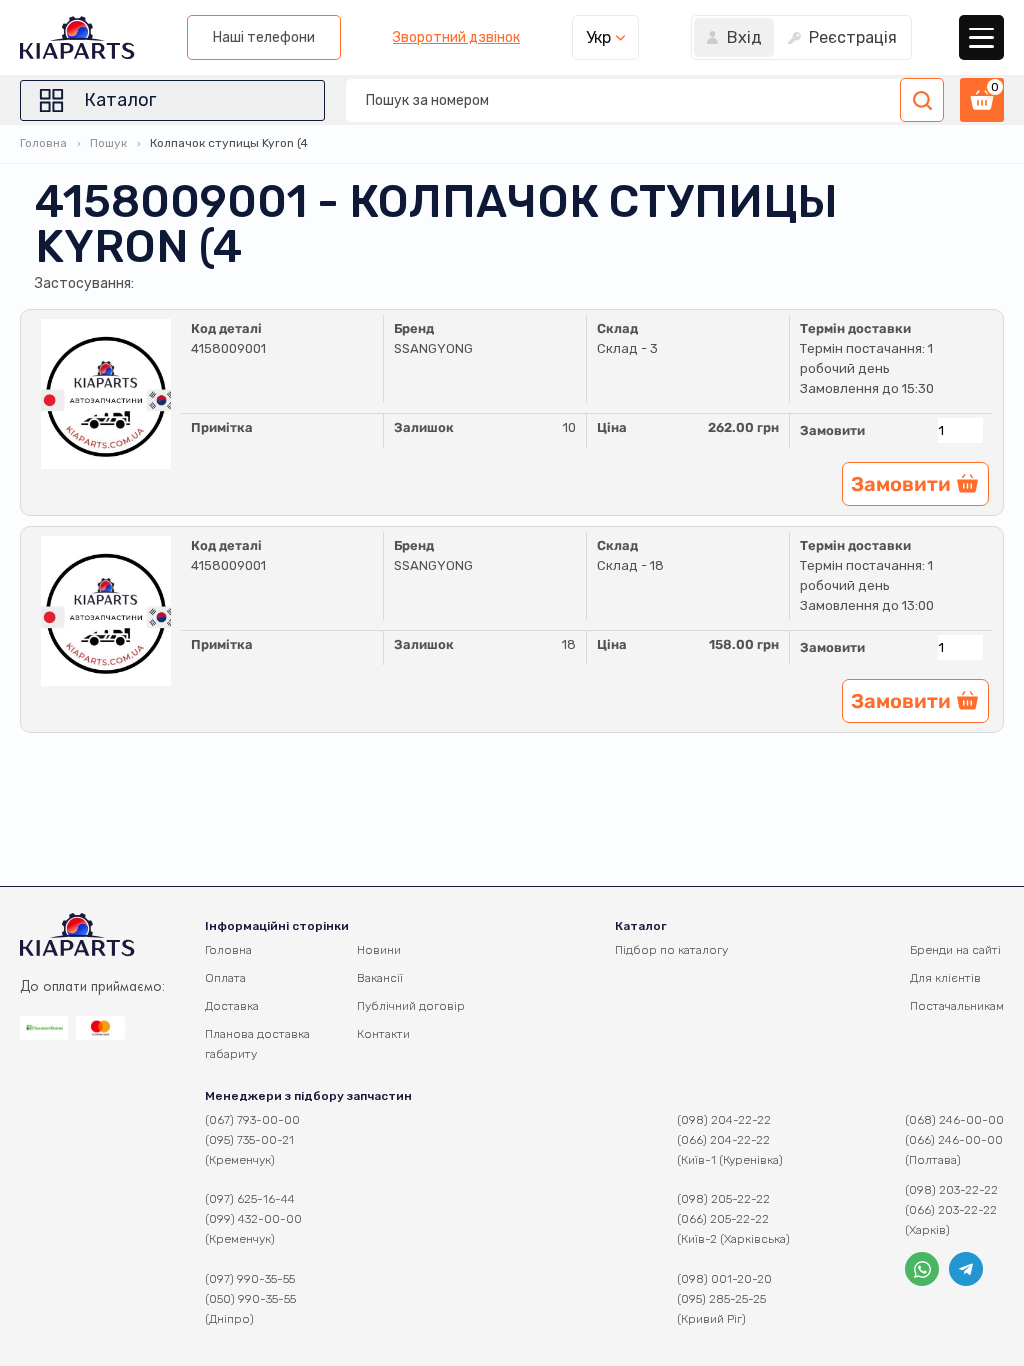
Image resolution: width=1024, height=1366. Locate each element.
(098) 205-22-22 (723, 1199)
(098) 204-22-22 (724, 1120)
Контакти (383, 1034)
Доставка (232, 1006)
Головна (43, 143)
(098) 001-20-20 (724, 1279)
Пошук (108, 143)
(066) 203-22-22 (951, 1210)
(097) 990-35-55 (250, 1279)
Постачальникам (957, 1006)
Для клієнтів (945, 978)
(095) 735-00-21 (249, 1140)
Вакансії (380, 978)
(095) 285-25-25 (721, 1299)
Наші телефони (264, 37)
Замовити (832, 430)
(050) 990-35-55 (250, 1299)
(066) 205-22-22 (723, 1219)
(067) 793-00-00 (252, 1120)
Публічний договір (411, 1006)
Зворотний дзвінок (456, 38)
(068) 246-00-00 (954, 1120)
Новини (379, 950)
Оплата (225, 978)
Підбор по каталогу (671, 950)
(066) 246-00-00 (954, 1140)
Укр (598, 37)
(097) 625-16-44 (250, 1199)
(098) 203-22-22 (951, 1190)
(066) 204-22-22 (723, 1140)
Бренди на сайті (955, 950)
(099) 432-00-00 (253, 1219)
